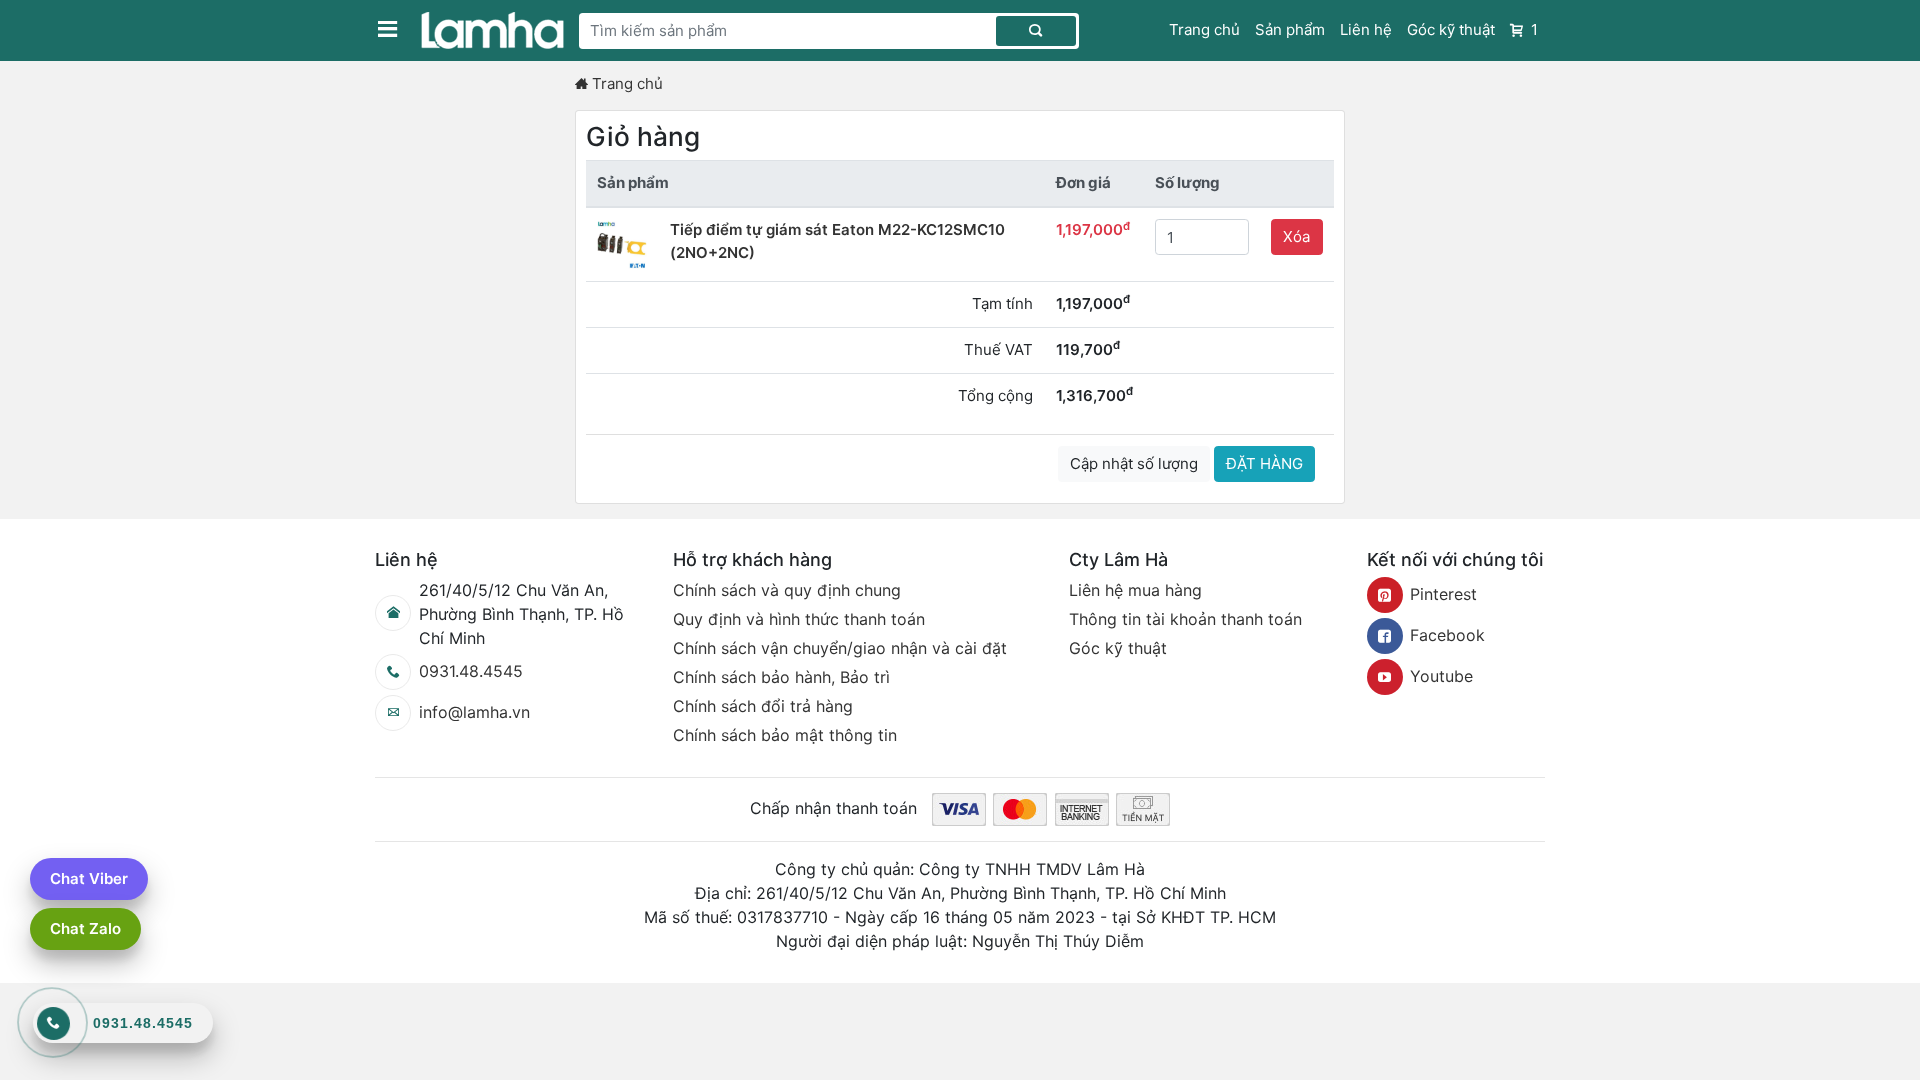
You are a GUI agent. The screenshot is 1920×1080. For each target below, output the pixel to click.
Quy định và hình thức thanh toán (799, 619)
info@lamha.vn (474, 712)
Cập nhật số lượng (1134, 463)
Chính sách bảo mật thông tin (785, 735)
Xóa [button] (1296, 236)
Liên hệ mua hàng (1135, 590)
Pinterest (1443, 594)
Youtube (1441, 676)
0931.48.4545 (471, 671)
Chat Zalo (85, 928)
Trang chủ (1204, 29)
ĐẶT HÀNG (1264, 463)
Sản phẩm (1290, 29)
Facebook (1447, 635)
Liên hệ (1366, 29)
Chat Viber (89, 878)
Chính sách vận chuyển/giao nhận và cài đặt (840, 648)
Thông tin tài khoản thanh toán (1185, 619)
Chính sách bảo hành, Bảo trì (781, 677)
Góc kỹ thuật (1451, 29)
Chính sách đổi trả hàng (763, 706)
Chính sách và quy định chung (787, 590)
